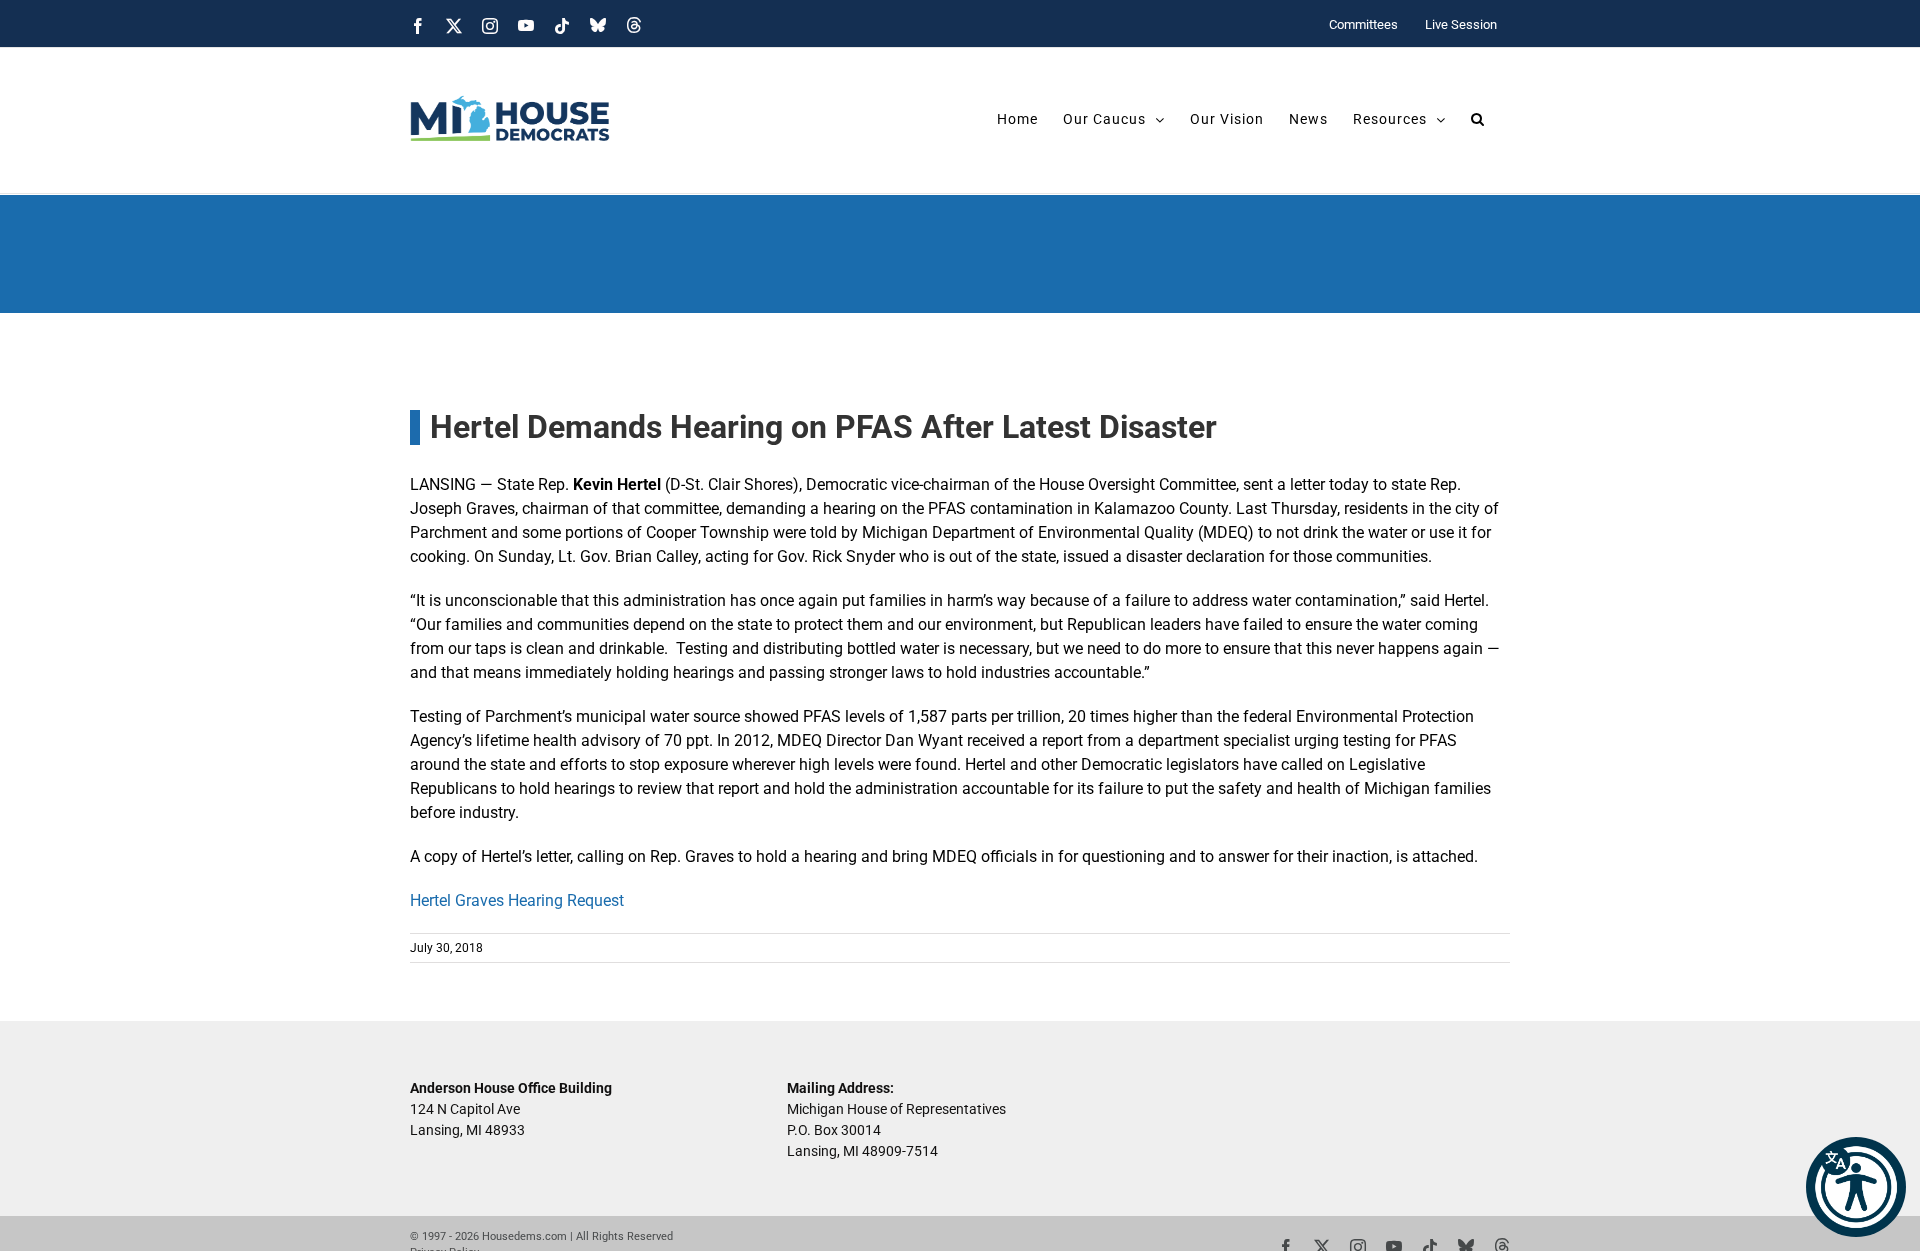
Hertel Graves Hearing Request (517, 900)
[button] (1856, 1187)
